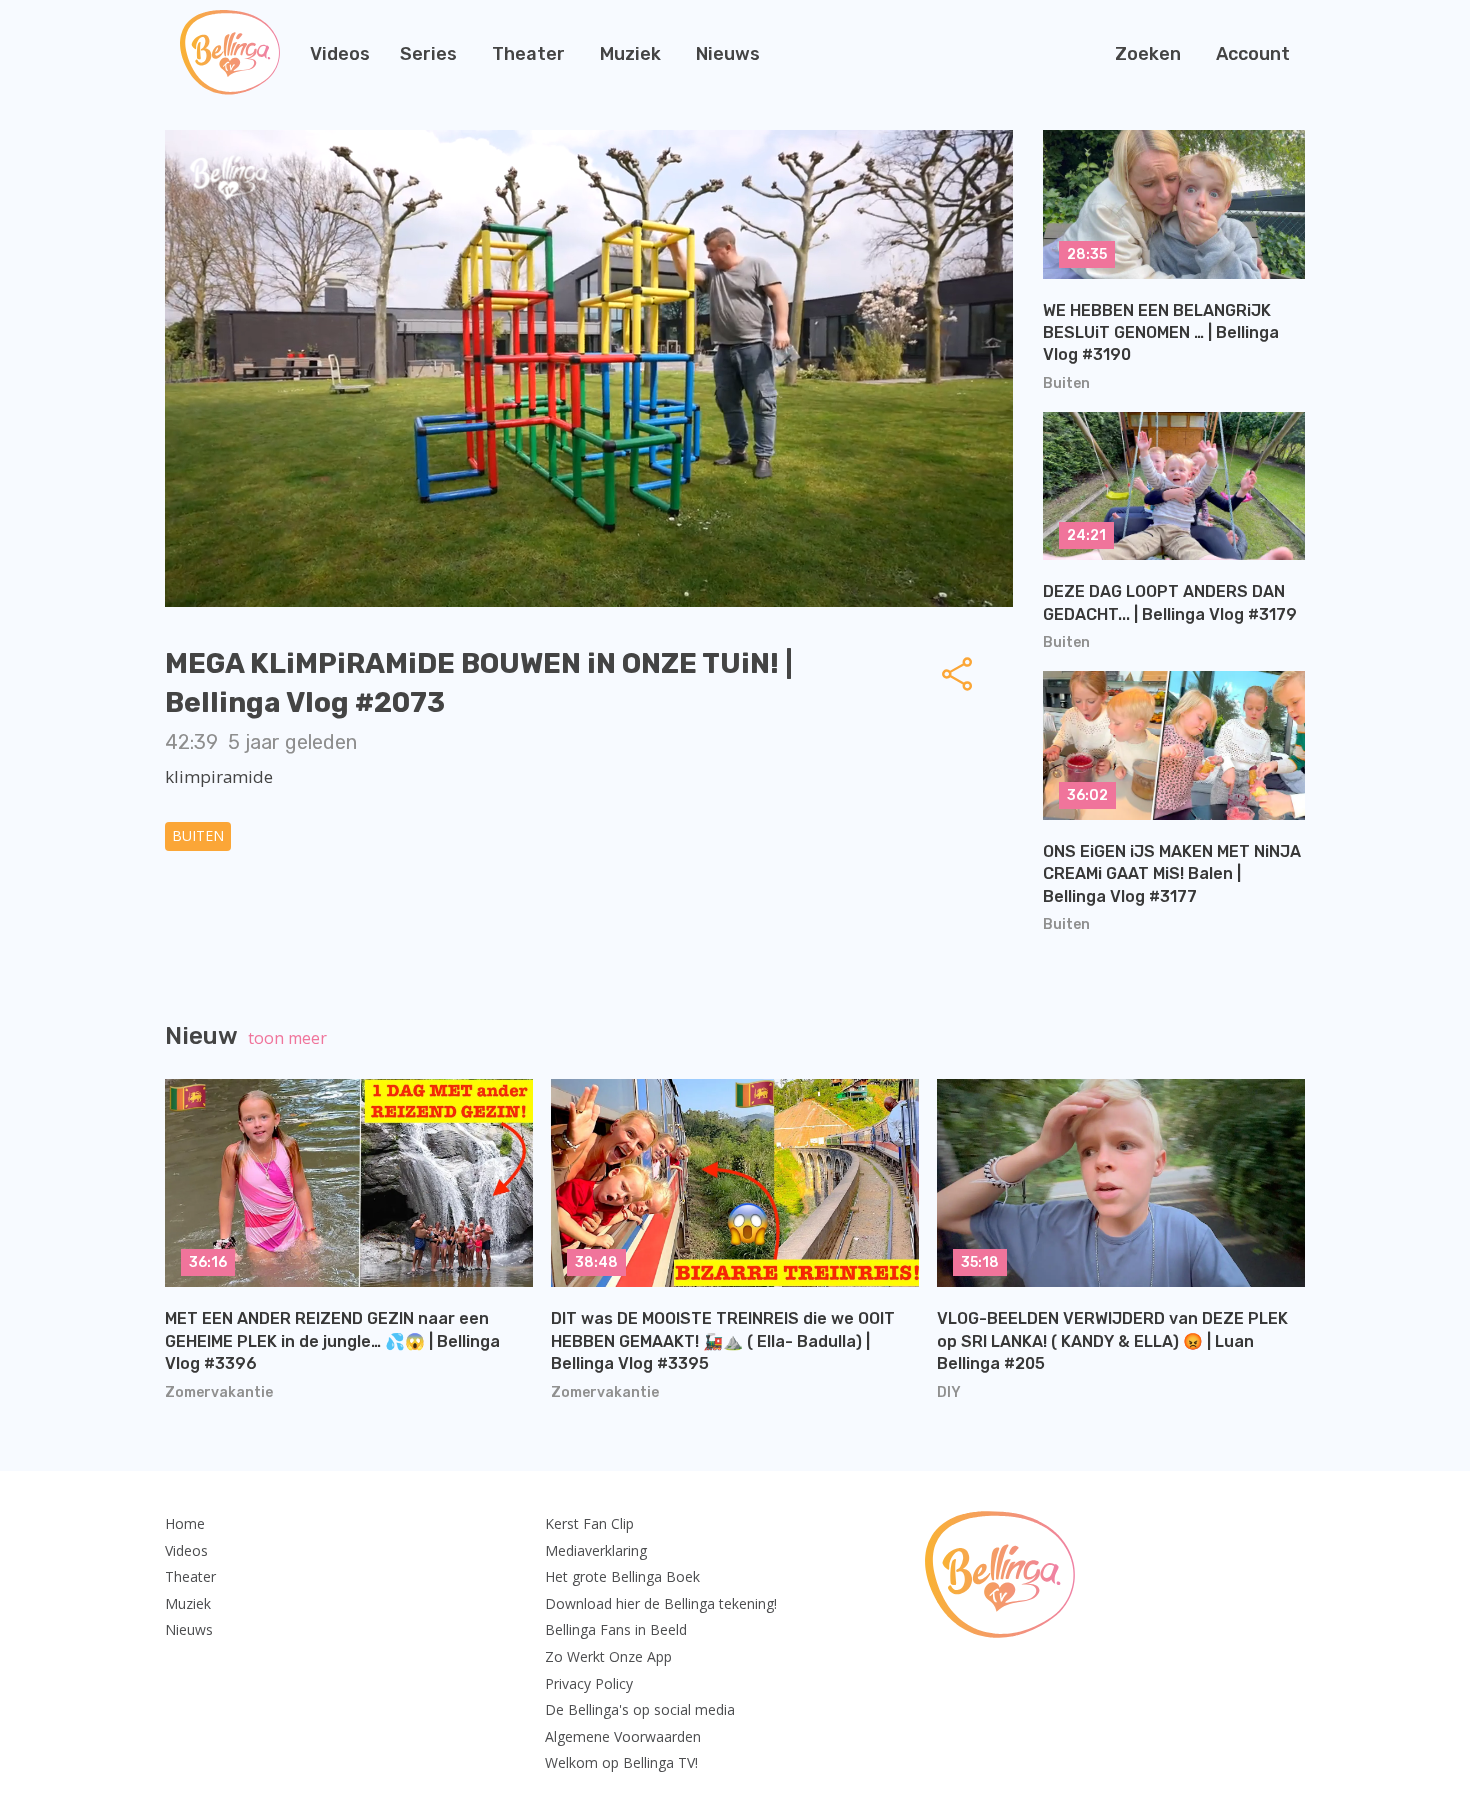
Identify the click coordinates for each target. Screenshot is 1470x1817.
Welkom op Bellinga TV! (621, 1762)
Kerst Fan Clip (589, 1523)
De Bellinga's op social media (640, 1709)
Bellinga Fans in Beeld (616, 1629)
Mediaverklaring (596, 1550)
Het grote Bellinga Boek (622, 1576)
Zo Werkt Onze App (608, 1656)
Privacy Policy (589, 1683)
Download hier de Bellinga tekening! (661, 1603)
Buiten (198, 835)
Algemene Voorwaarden (623, 1736)
